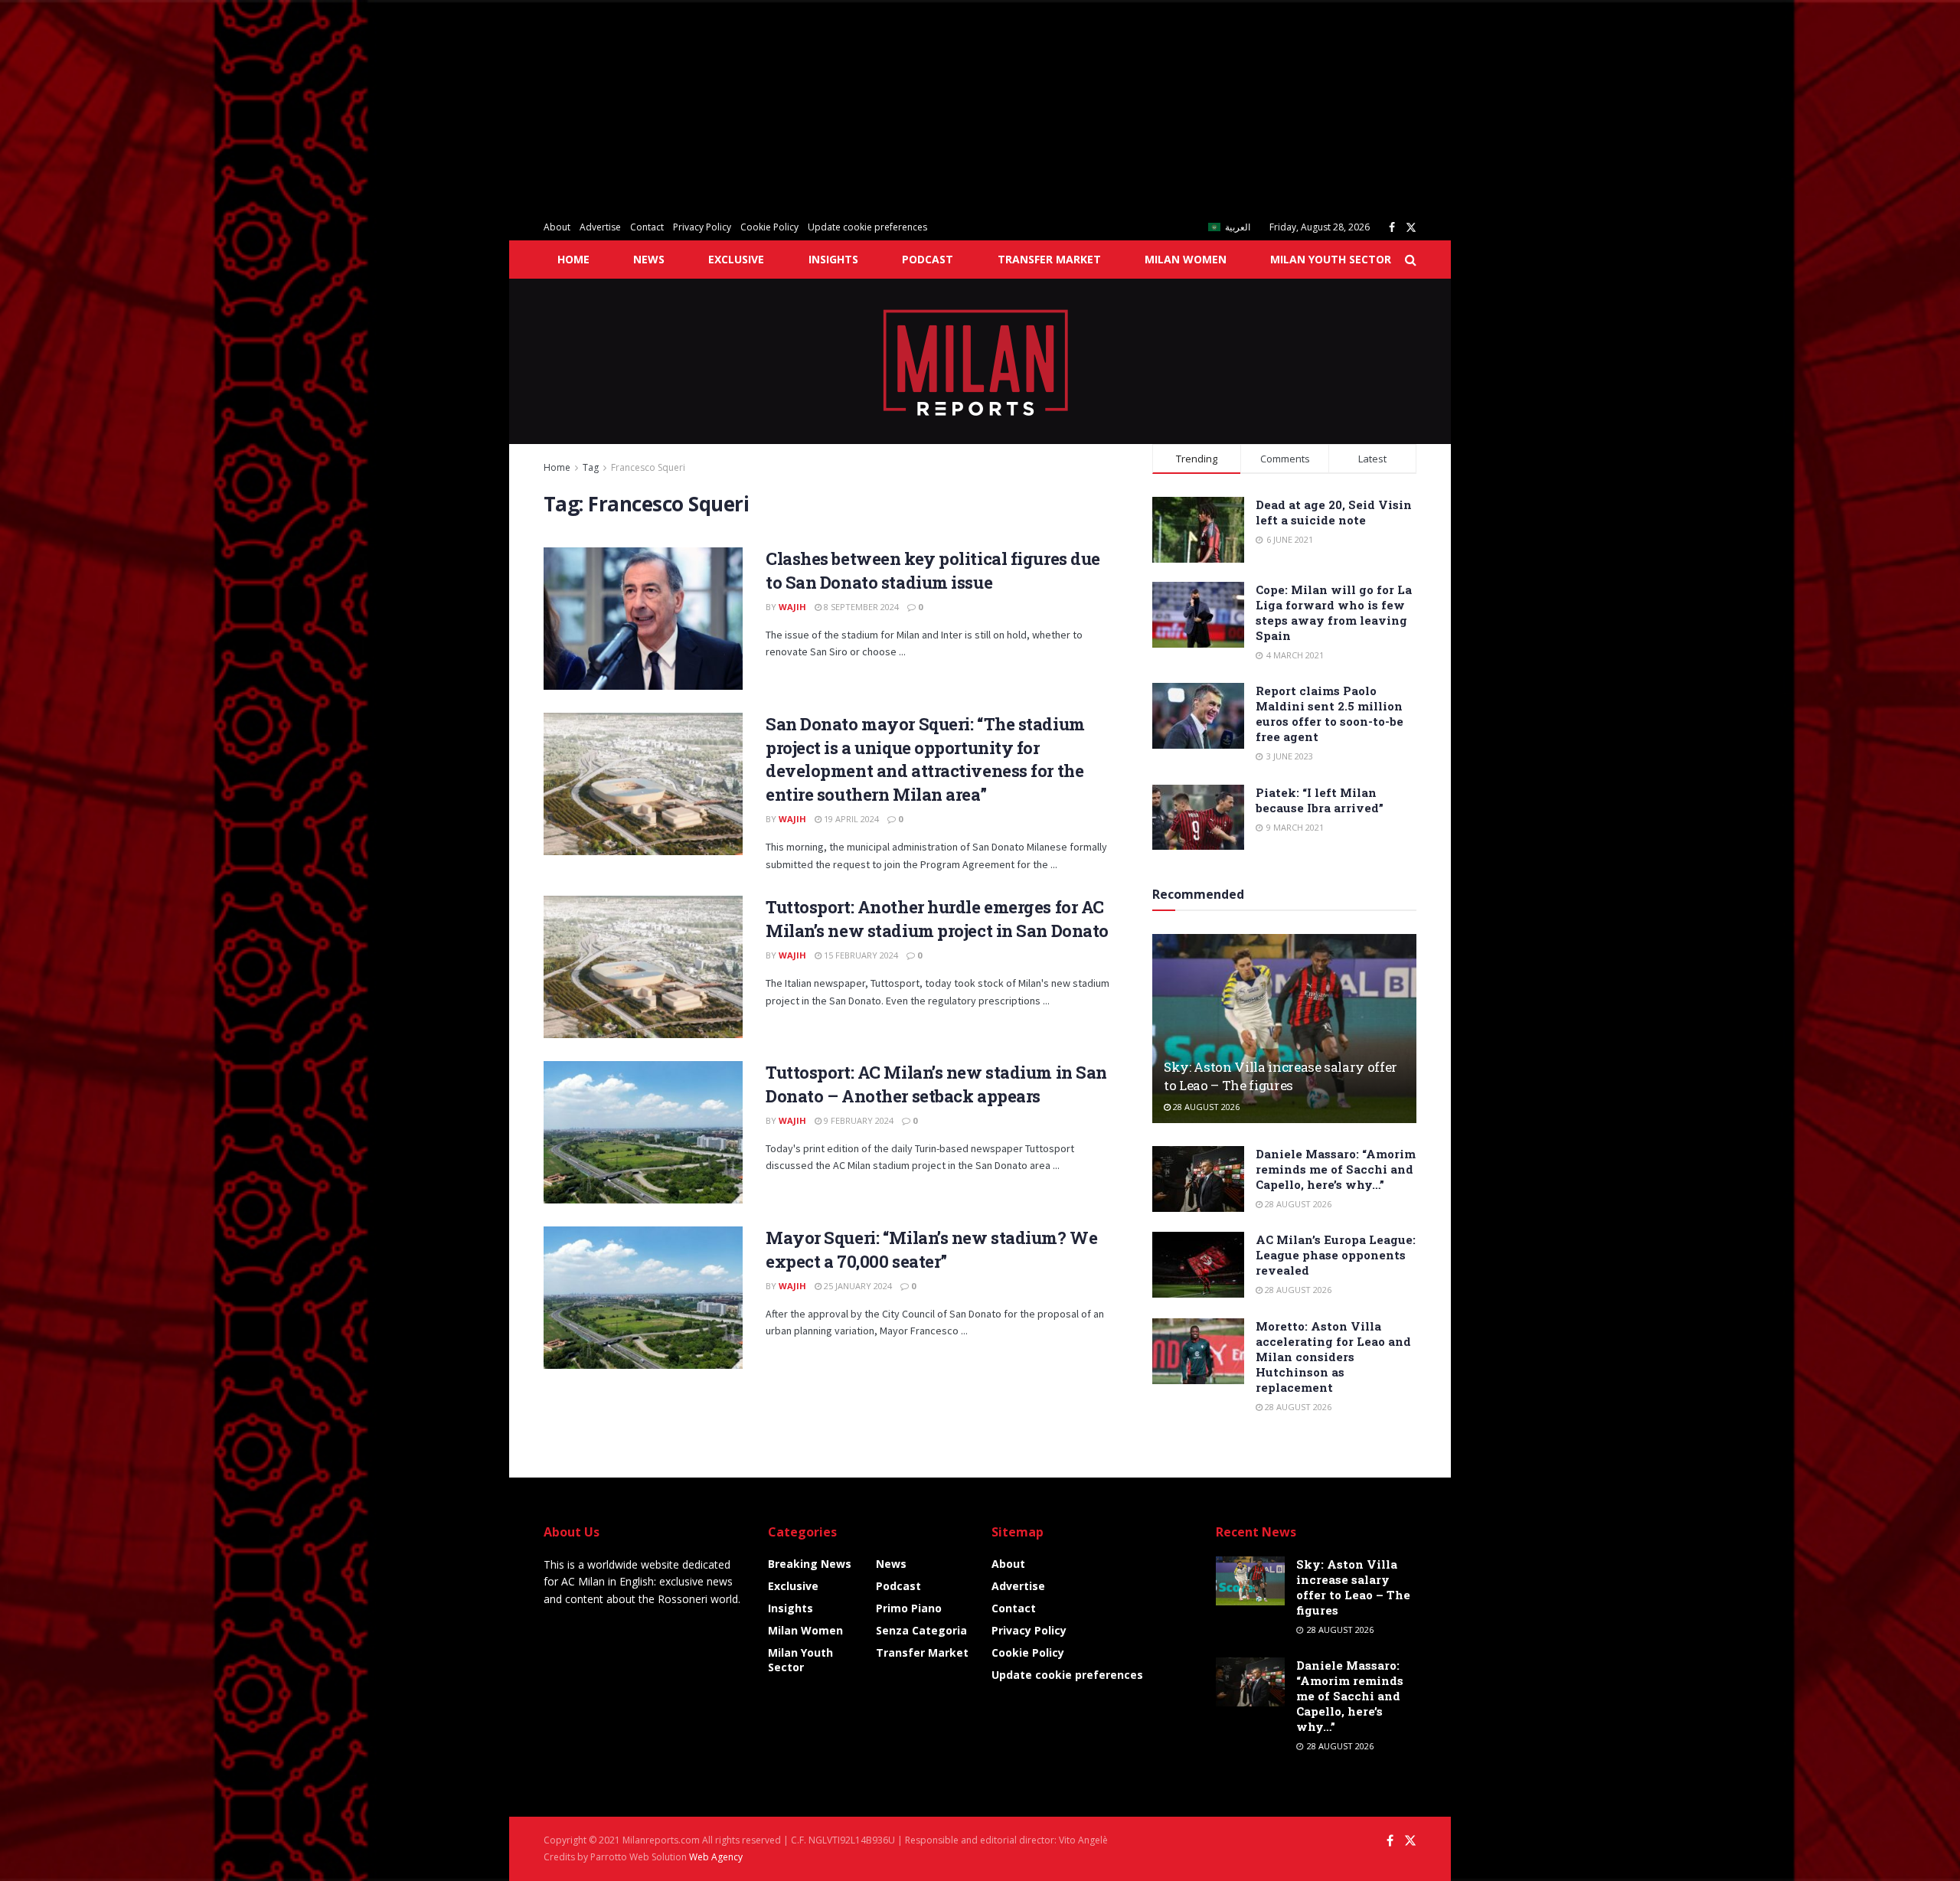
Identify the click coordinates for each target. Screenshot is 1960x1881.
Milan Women (1186, 259)
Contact (647, 227)
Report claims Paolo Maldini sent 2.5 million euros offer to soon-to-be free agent (1330, 714)
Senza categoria (921, 1630)
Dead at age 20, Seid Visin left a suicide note (1334, 512)
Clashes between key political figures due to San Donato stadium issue (933, 570)
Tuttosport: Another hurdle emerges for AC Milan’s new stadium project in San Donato (937, 919)
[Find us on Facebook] (1392, 228)
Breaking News (810, 1564)
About (557, 227)
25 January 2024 (857, 1286)
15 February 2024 (860, 955)
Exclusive (736, 259)
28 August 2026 (1205, 1107)
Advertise (600, 227)
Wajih (792, 607)
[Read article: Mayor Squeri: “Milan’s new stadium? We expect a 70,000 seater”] (643, 1298)
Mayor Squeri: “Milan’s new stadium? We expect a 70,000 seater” (931, 1249)
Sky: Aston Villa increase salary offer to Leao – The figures (1281, 1076)
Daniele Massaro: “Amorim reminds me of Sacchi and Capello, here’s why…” (1336, 1169)
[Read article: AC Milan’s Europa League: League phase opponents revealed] (1198, 1265)
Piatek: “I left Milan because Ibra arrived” (1320, 800)
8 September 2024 (860, 607)
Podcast (928, 259)
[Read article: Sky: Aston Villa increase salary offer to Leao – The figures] (1284, 1029)
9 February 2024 (857, 1120)
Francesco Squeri (648, 467)
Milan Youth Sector (1331, 259)
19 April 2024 (850, 819)
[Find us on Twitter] (1411, 228)
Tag (591, 467)
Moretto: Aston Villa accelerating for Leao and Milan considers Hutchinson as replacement (1333, 1357)
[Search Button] (1411, 260)
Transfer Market (1049, 259)
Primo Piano (909, 1608)
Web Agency (716, 1857)
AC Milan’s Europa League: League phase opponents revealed (1336, 1255)
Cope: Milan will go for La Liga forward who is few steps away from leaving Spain (1334, 612)
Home (573, 259)
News (649, 259)
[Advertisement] (459, 107)
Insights (833, 259)
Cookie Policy (769, 227)
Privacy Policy (702, 227)
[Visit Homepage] (980, 361)
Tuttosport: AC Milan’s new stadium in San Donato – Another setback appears (936, 1084)
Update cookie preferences (867, 227)
